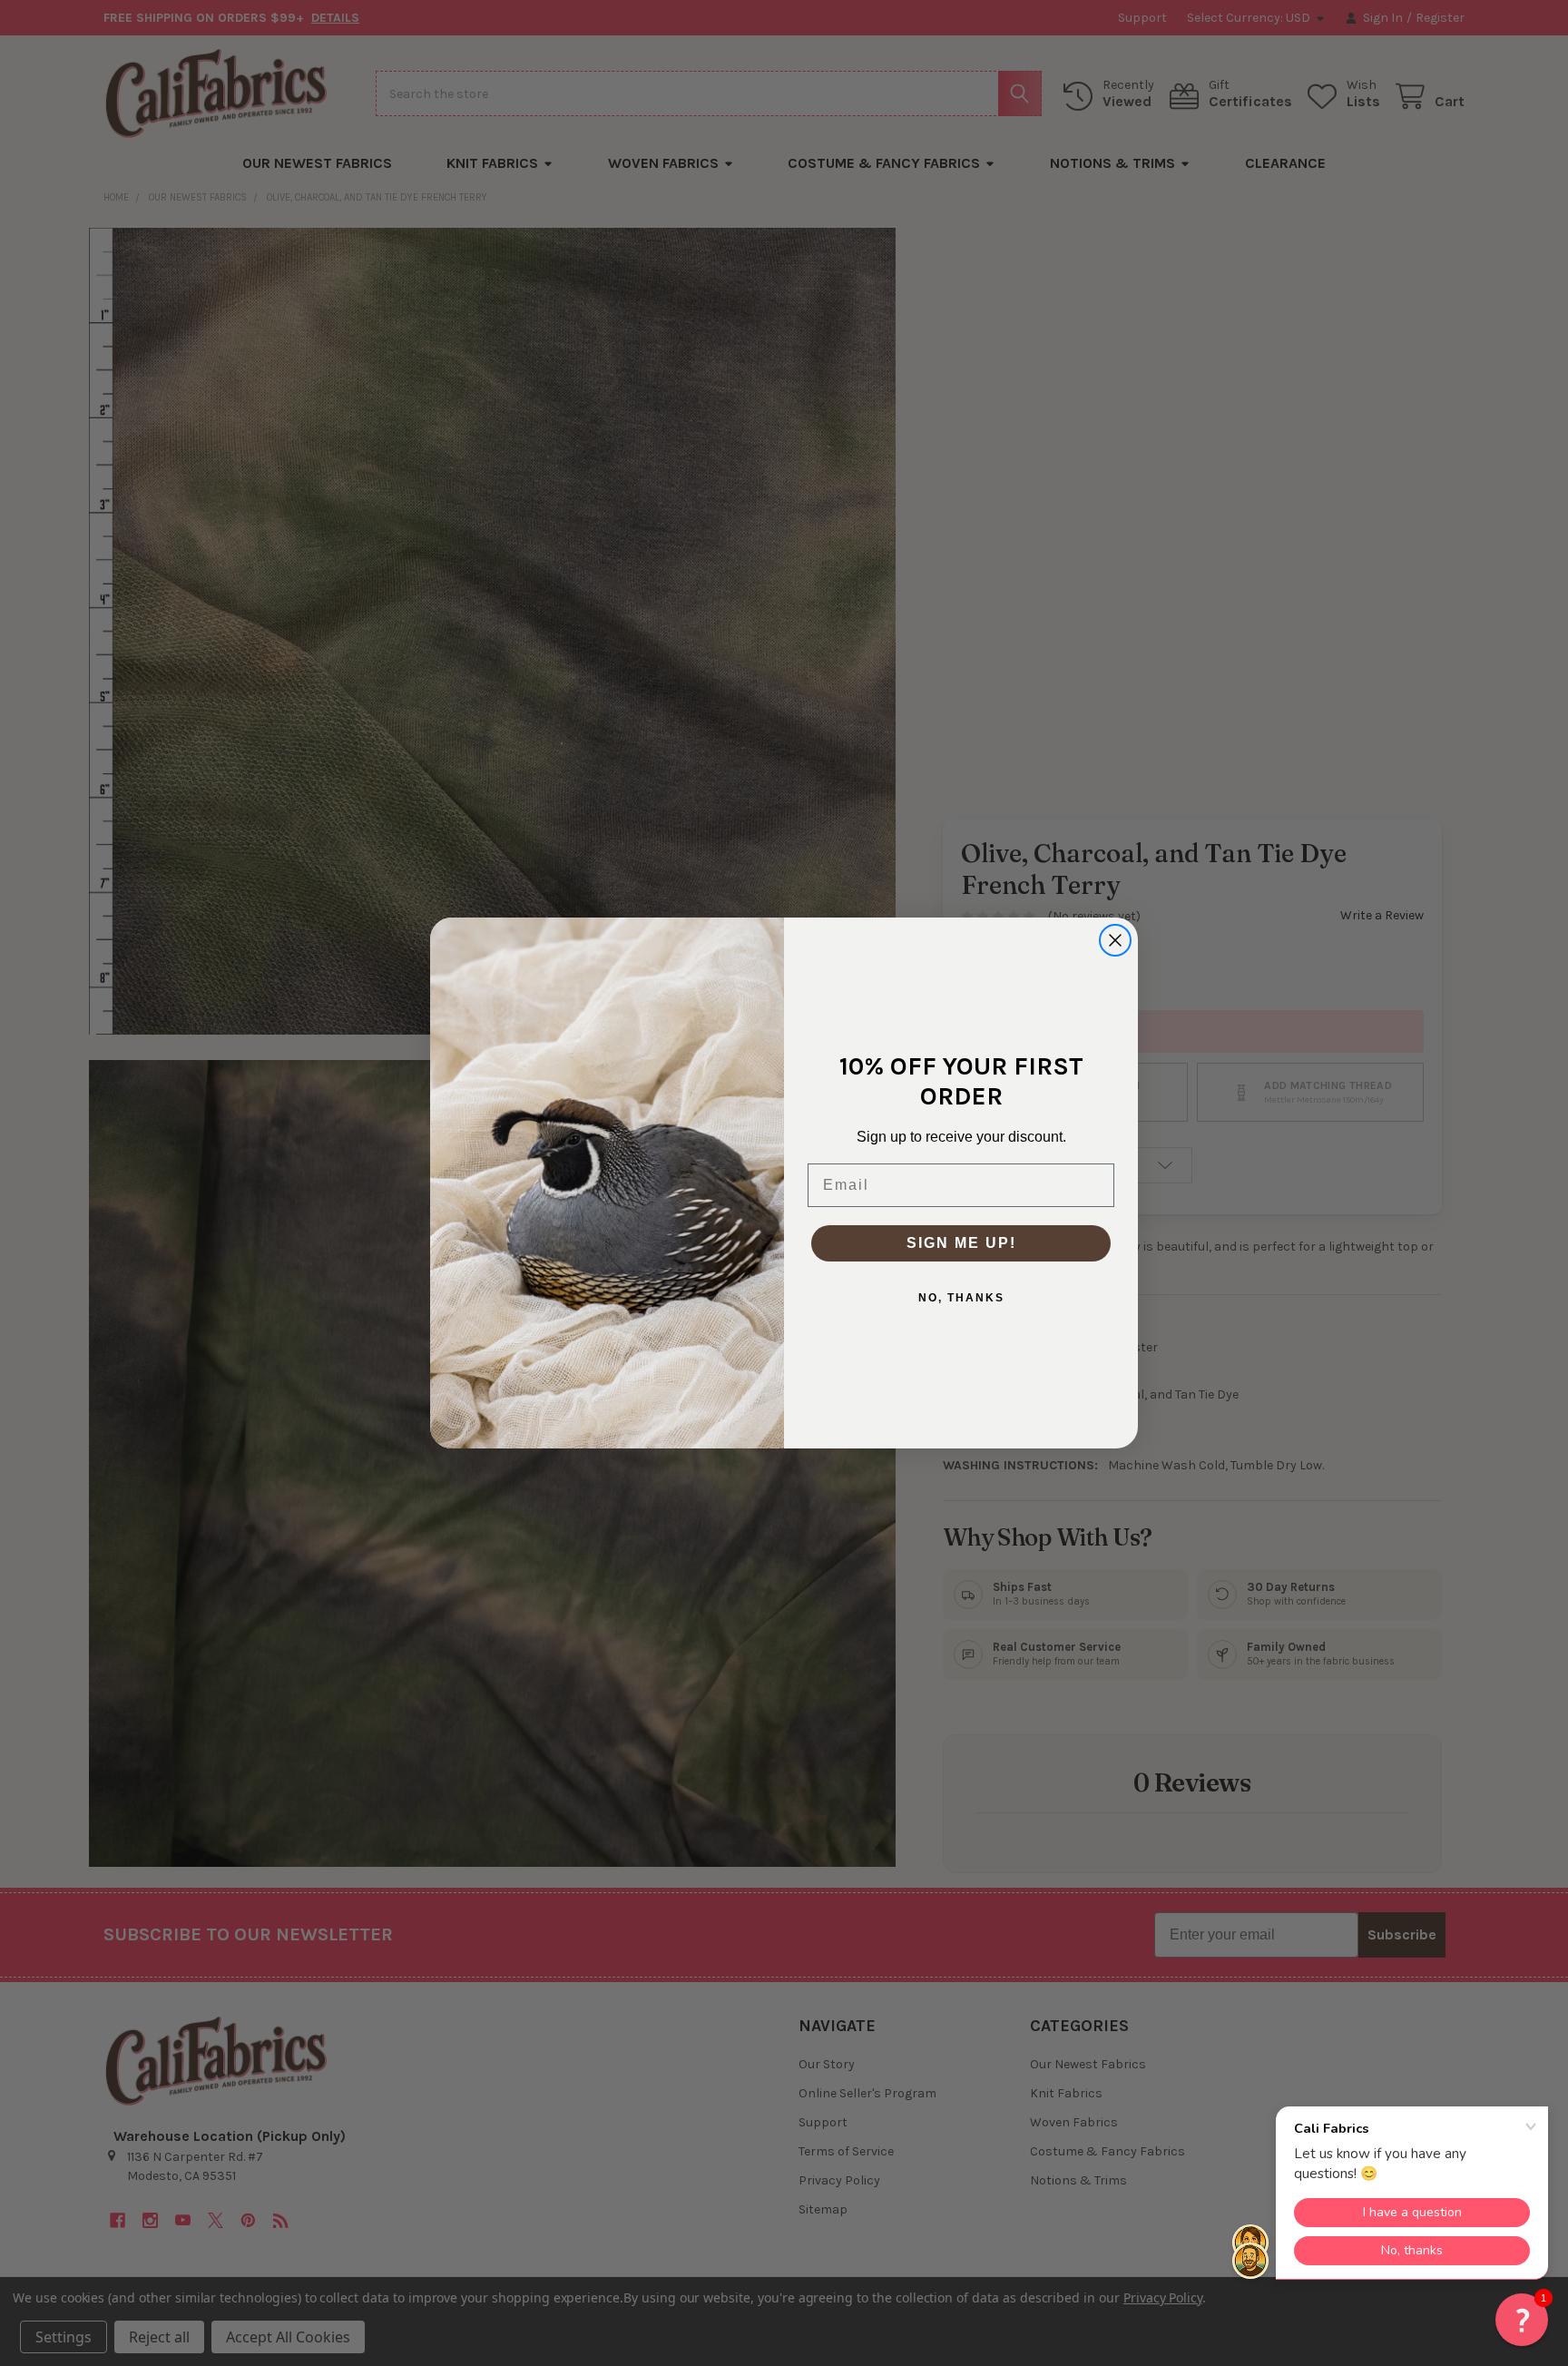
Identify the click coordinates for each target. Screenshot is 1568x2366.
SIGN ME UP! (961, 1243)
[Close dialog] (1115, 940)
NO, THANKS (961, 1298)
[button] (1522, 2320)
